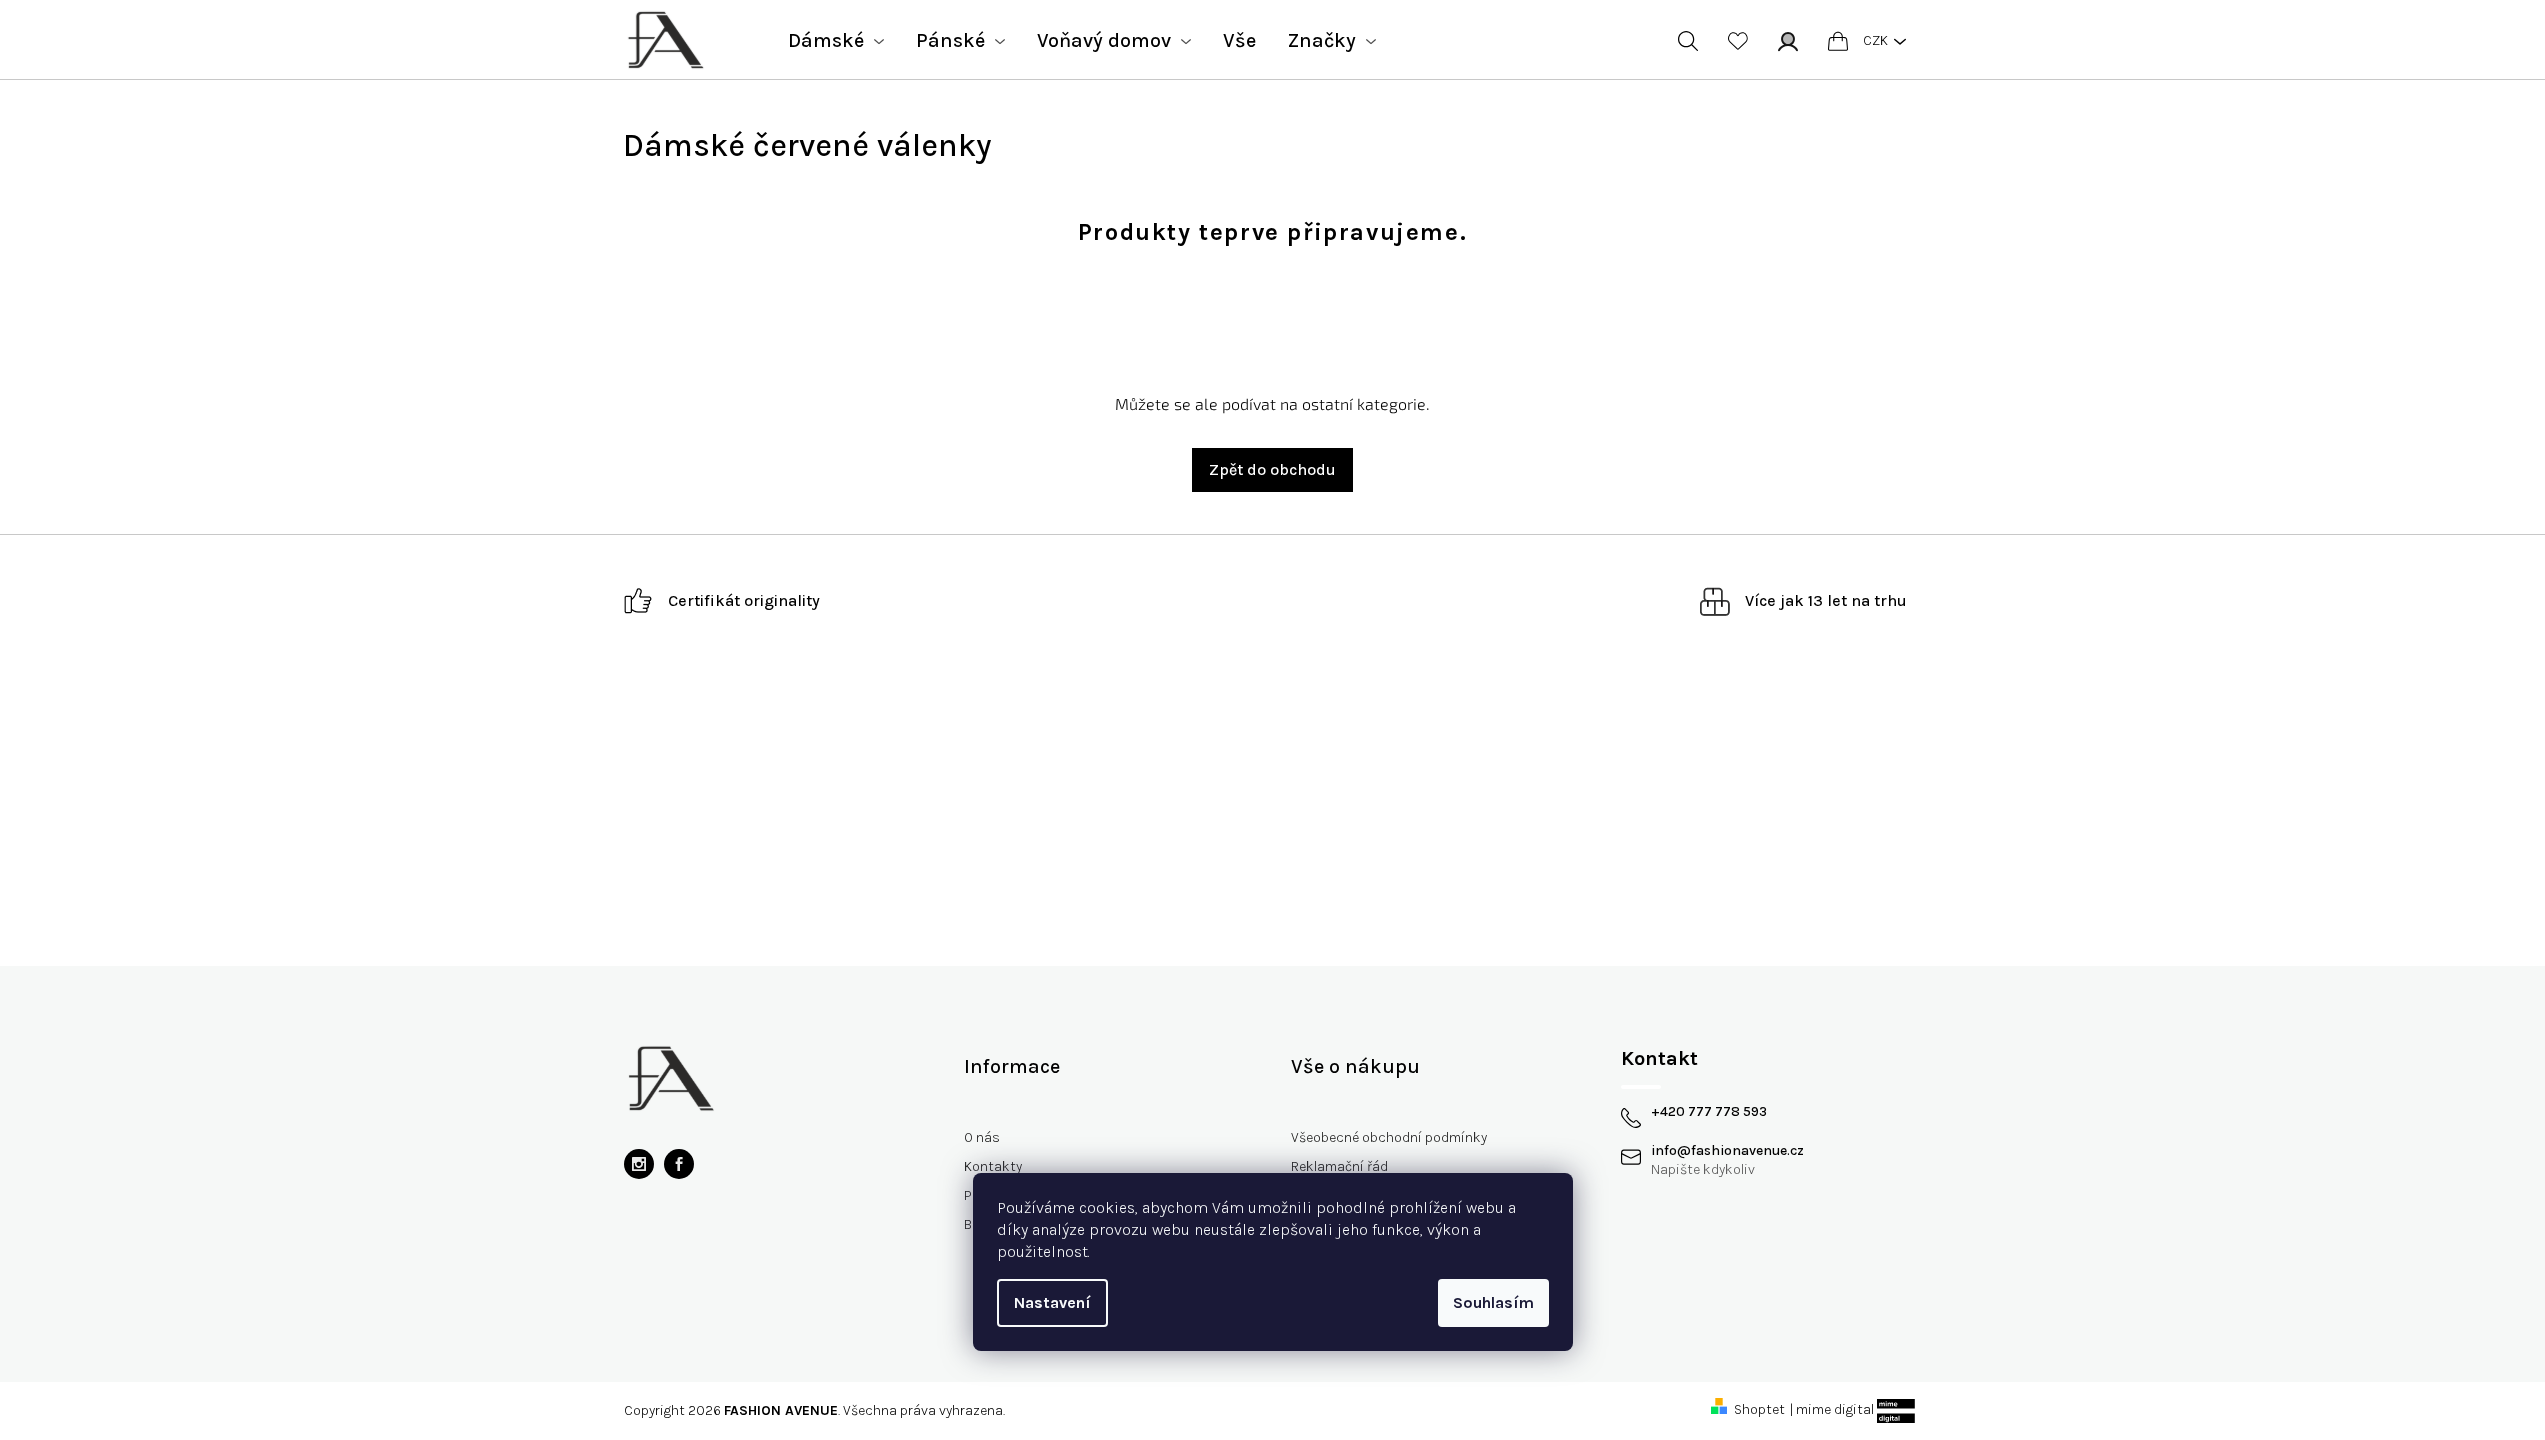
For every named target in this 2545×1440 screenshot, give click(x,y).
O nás (982, 1137)
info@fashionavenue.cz (1727, 1151)
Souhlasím (1493, 1302)
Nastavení (1052, 1302)
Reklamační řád (1339, 1166)
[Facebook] (679, 1164)
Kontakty (993, 1166)
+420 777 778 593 (1709, 1112)
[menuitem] (836, 41)
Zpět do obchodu (1272, 469)
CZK (1875, 40)
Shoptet (1759, 1409)
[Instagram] (639, 1164)
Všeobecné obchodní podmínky (1389, 1137)
